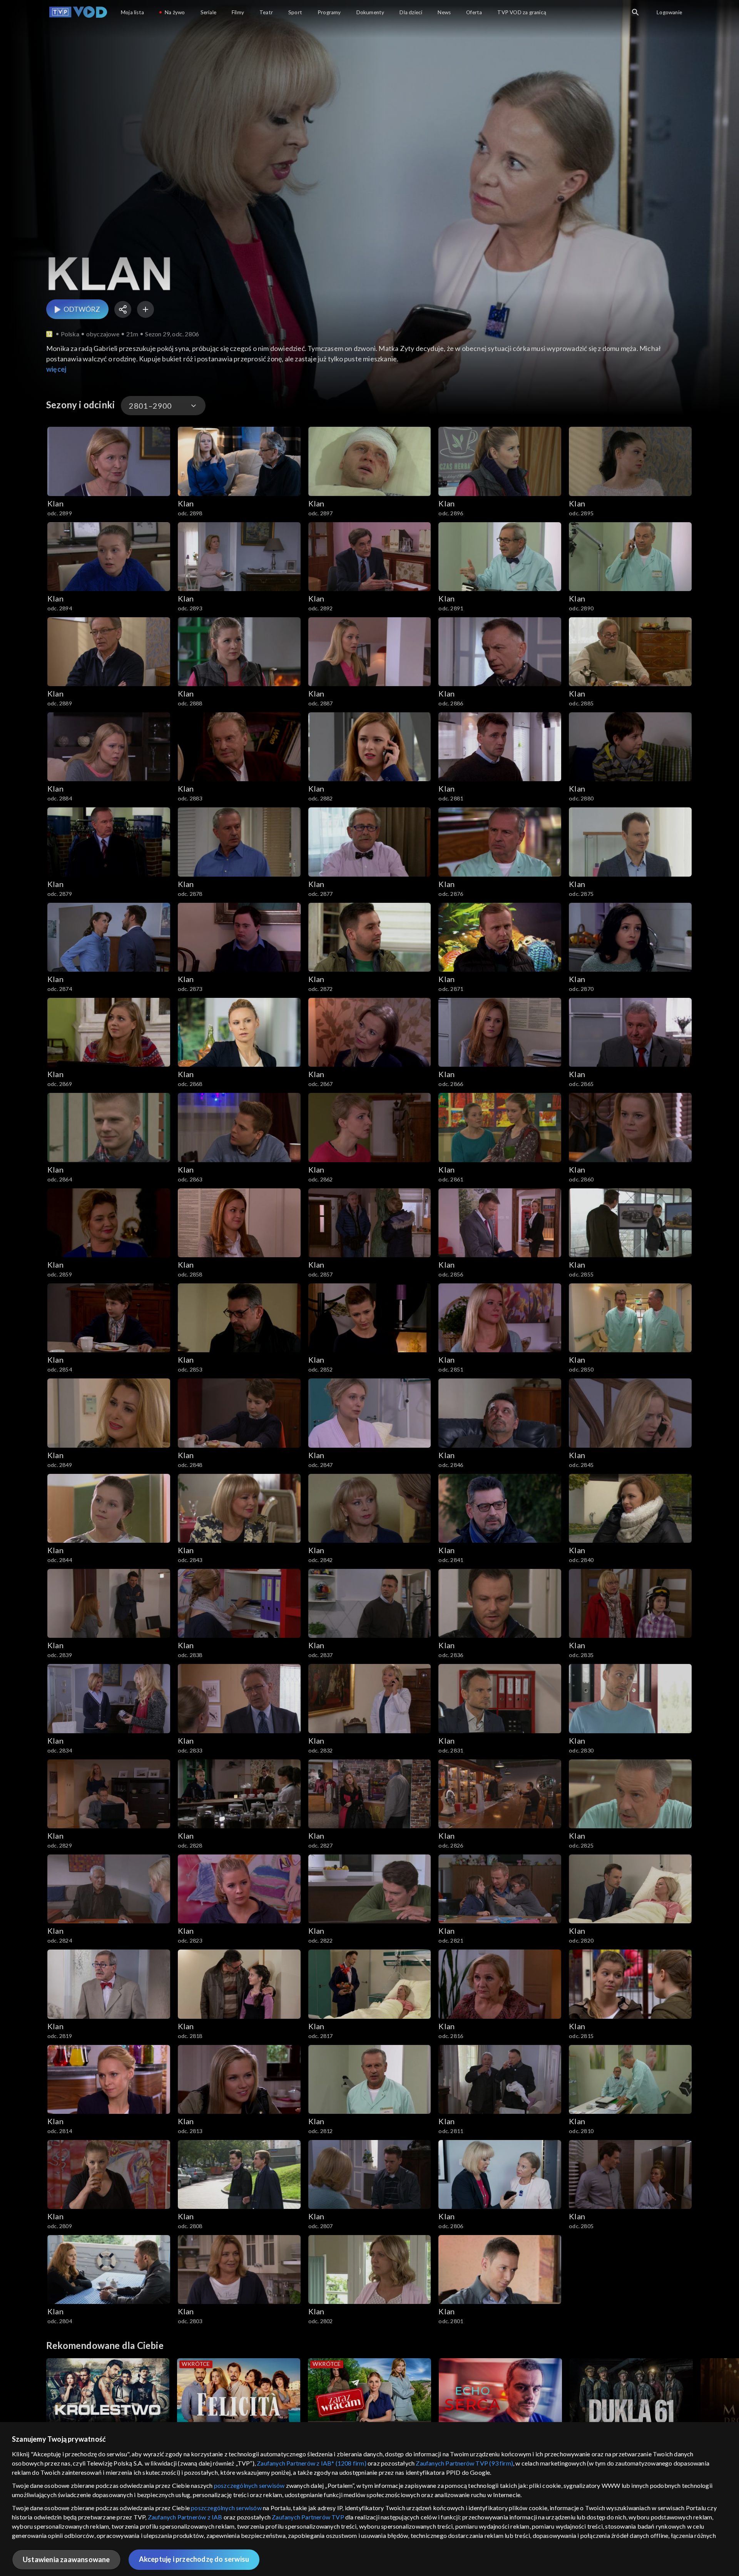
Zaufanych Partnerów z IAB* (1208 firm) (312, 2463)
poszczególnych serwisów (249, 2485)
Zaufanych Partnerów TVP (308, 2517)
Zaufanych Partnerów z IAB (185, 2517)
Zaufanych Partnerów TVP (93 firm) (464, 2463)
